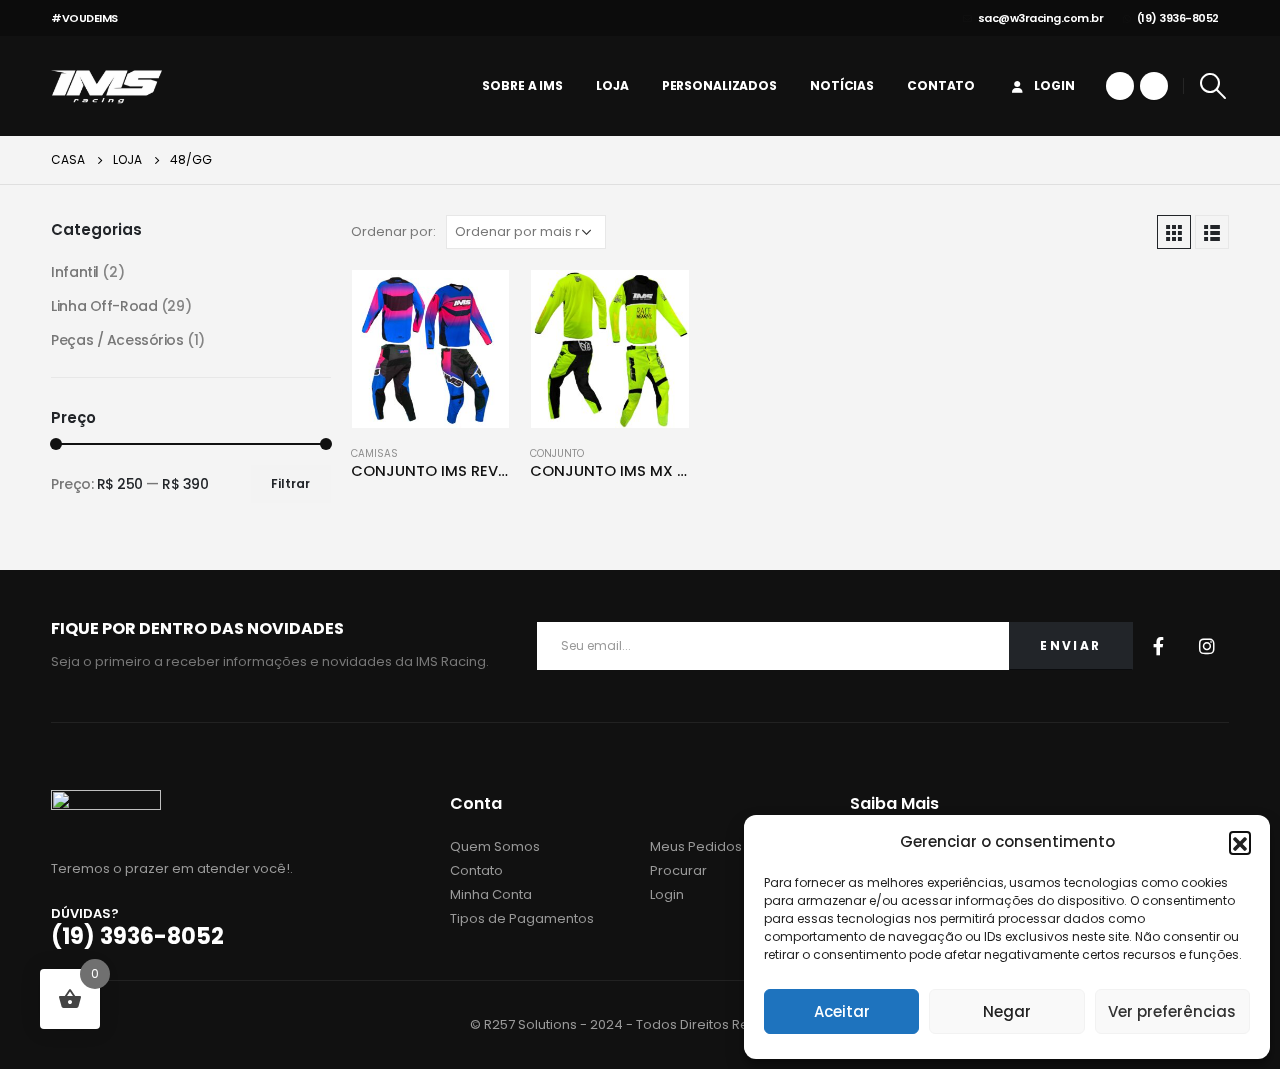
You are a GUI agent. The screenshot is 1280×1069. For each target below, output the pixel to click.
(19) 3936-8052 (1178, 18)
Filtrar (290, 483)
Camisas (374, 453)
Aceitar (842, 1011)
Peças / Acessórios (117, 340)
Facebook (1159, 646)
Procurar (678, 870)
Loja (612, 85)
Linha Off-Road (104, 306)
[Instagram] (1154, 86)
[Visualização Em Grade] (1174, 232)
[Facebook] (1120, 86)
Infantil (75, 272)
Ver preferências (1172, 1011)
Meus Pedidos (696, 846)
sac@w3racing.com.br (1041, 18)
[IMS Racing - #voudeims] (106, 86)
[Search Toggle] (1213, 86)
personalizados (719, 85)
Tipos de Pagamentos (522, 918)
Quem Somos (495, 846)
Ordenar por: (393, 231)
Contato (941, 85)
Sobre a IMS (522, 85)
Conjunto (557, 453)
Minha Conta (491, 894)
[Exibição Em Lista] (1212, 232)
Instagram (1207, 646)
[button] (1240, 842)
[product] (431, 349)
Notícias (842, 85)
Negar (1007, 1011)
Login (1054, 85)
